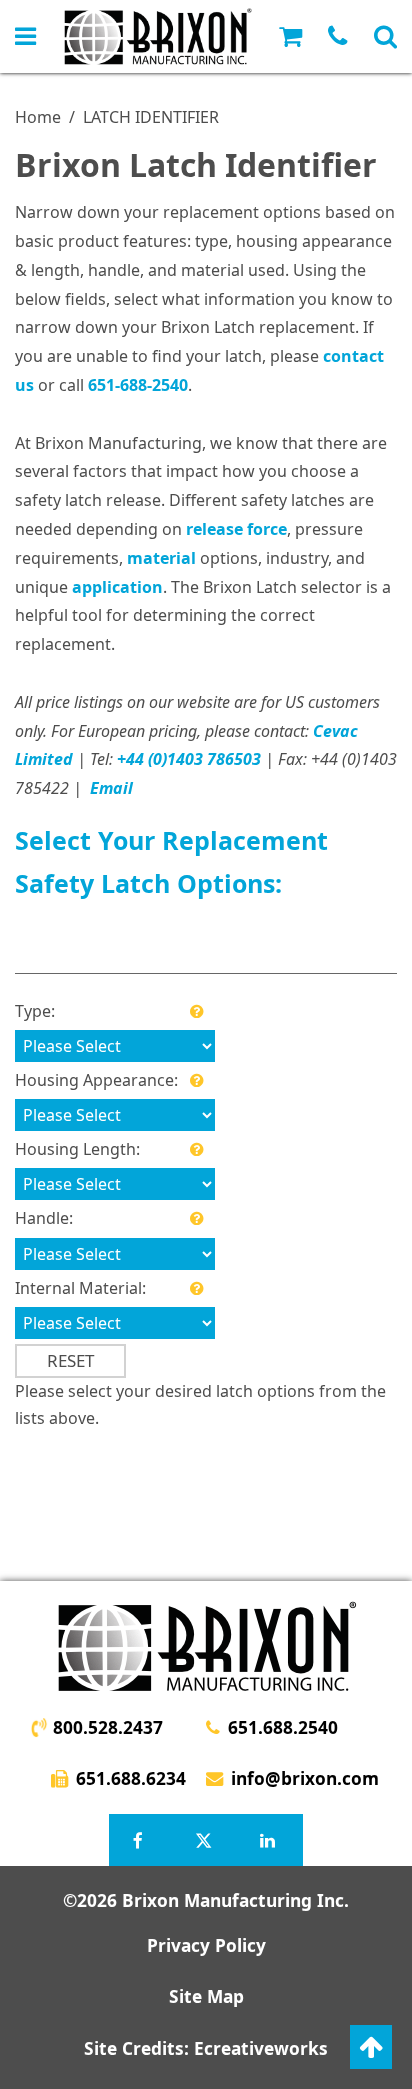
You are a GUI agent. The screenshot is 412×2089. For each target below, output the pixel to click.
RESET (70, 1360)
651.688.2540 (283, 1727)
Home (38, 117)
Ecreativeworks (261, 2048)
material (161, 558)
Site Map (206, 1996)
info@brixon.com (305, 1778)
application (117, 587)
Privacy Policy (206, 1945)
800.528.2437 (108, 1727)
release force (236, 529)
